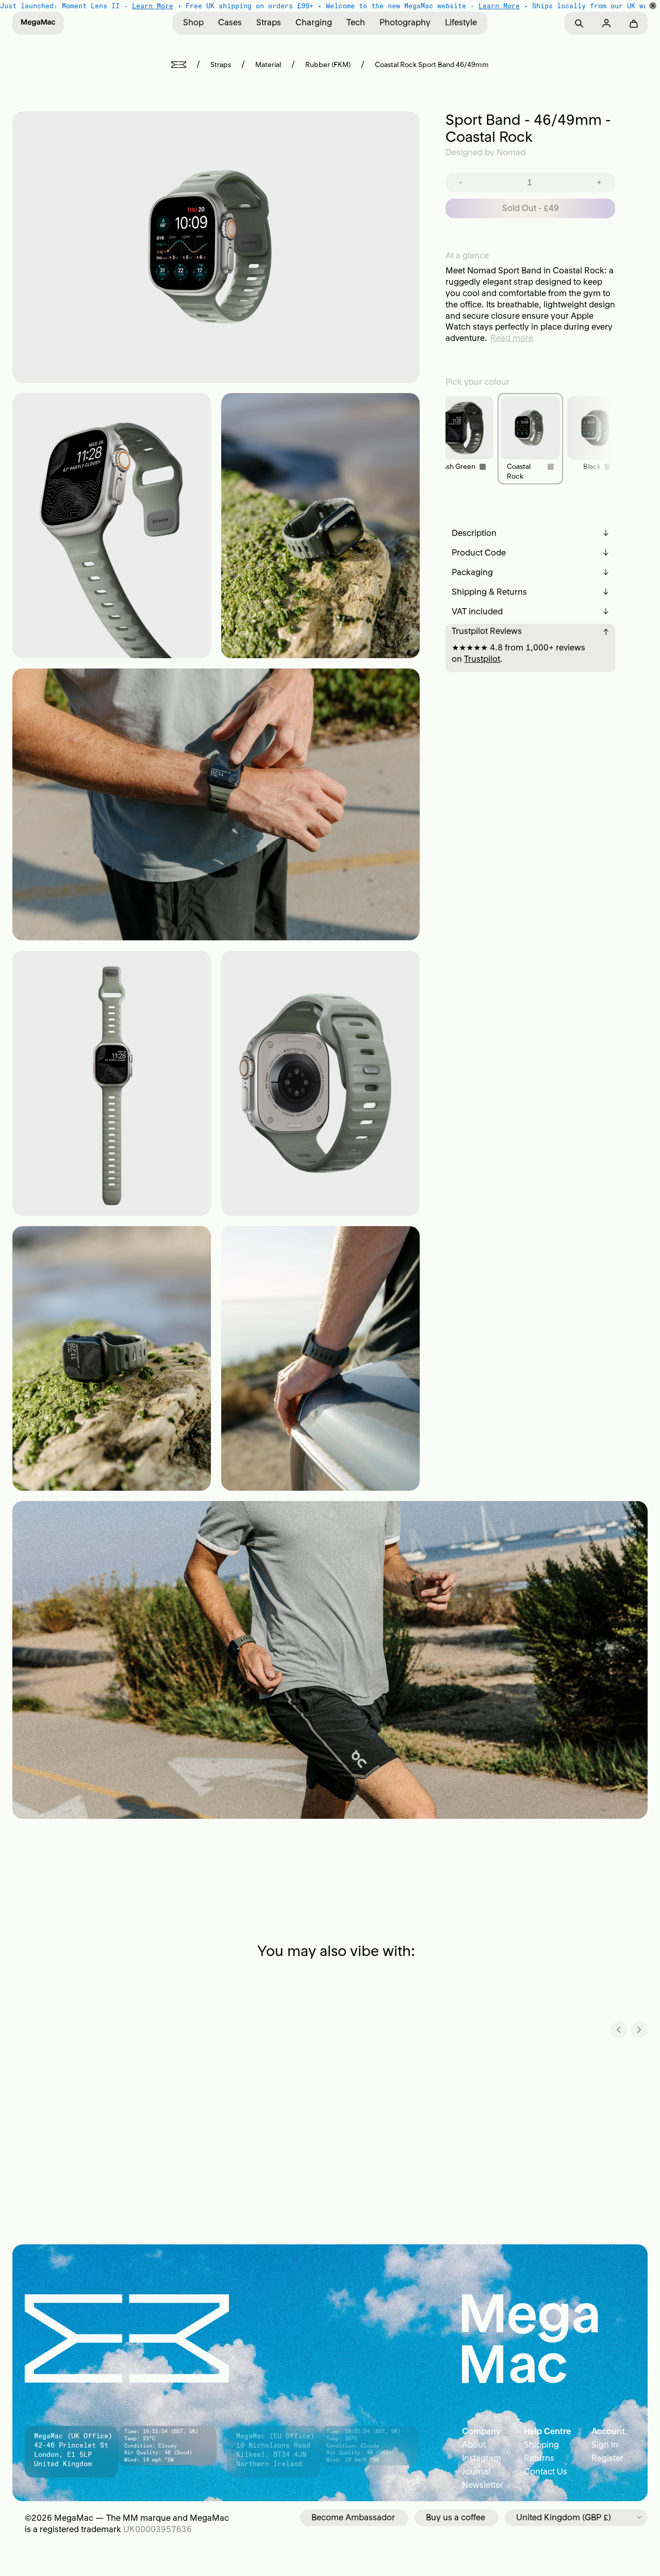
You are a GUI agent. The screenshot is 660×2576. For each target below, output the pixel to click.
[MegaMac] (38, 23)
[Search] (579, 23)
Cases (230, 22)
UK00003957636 (158, 2529)
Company (481, 2431)
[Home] (179, 65)
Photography (405, 22)
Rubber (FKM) (328, 65)
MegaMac (74, 2518)
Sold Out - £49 (531, 208)
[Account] (606, 23)
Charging (314, 22)
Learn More (153, 6)
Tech (356, 22)
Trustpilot (482, 659)
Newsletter (483, 2485)
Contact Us (546, 2471)
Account (608, 2431)
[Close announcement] (653, 6)
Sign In (605, 2444)
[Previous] (619, 2030)
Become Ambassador (353, 2517)
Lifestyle (461, 22)
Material (268, 65)
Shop (193, 22)
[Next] (639, 2030)
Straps (269, 22)
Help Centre (547, 2431)
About (474, 2444)
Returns (539, 2458)
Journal (476, 2471)
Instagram (482, 2458)
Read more (512, 338)
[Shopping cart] (633, 23)
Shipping (541, 2444)
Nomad (511, 152)
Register (607, 2458)
